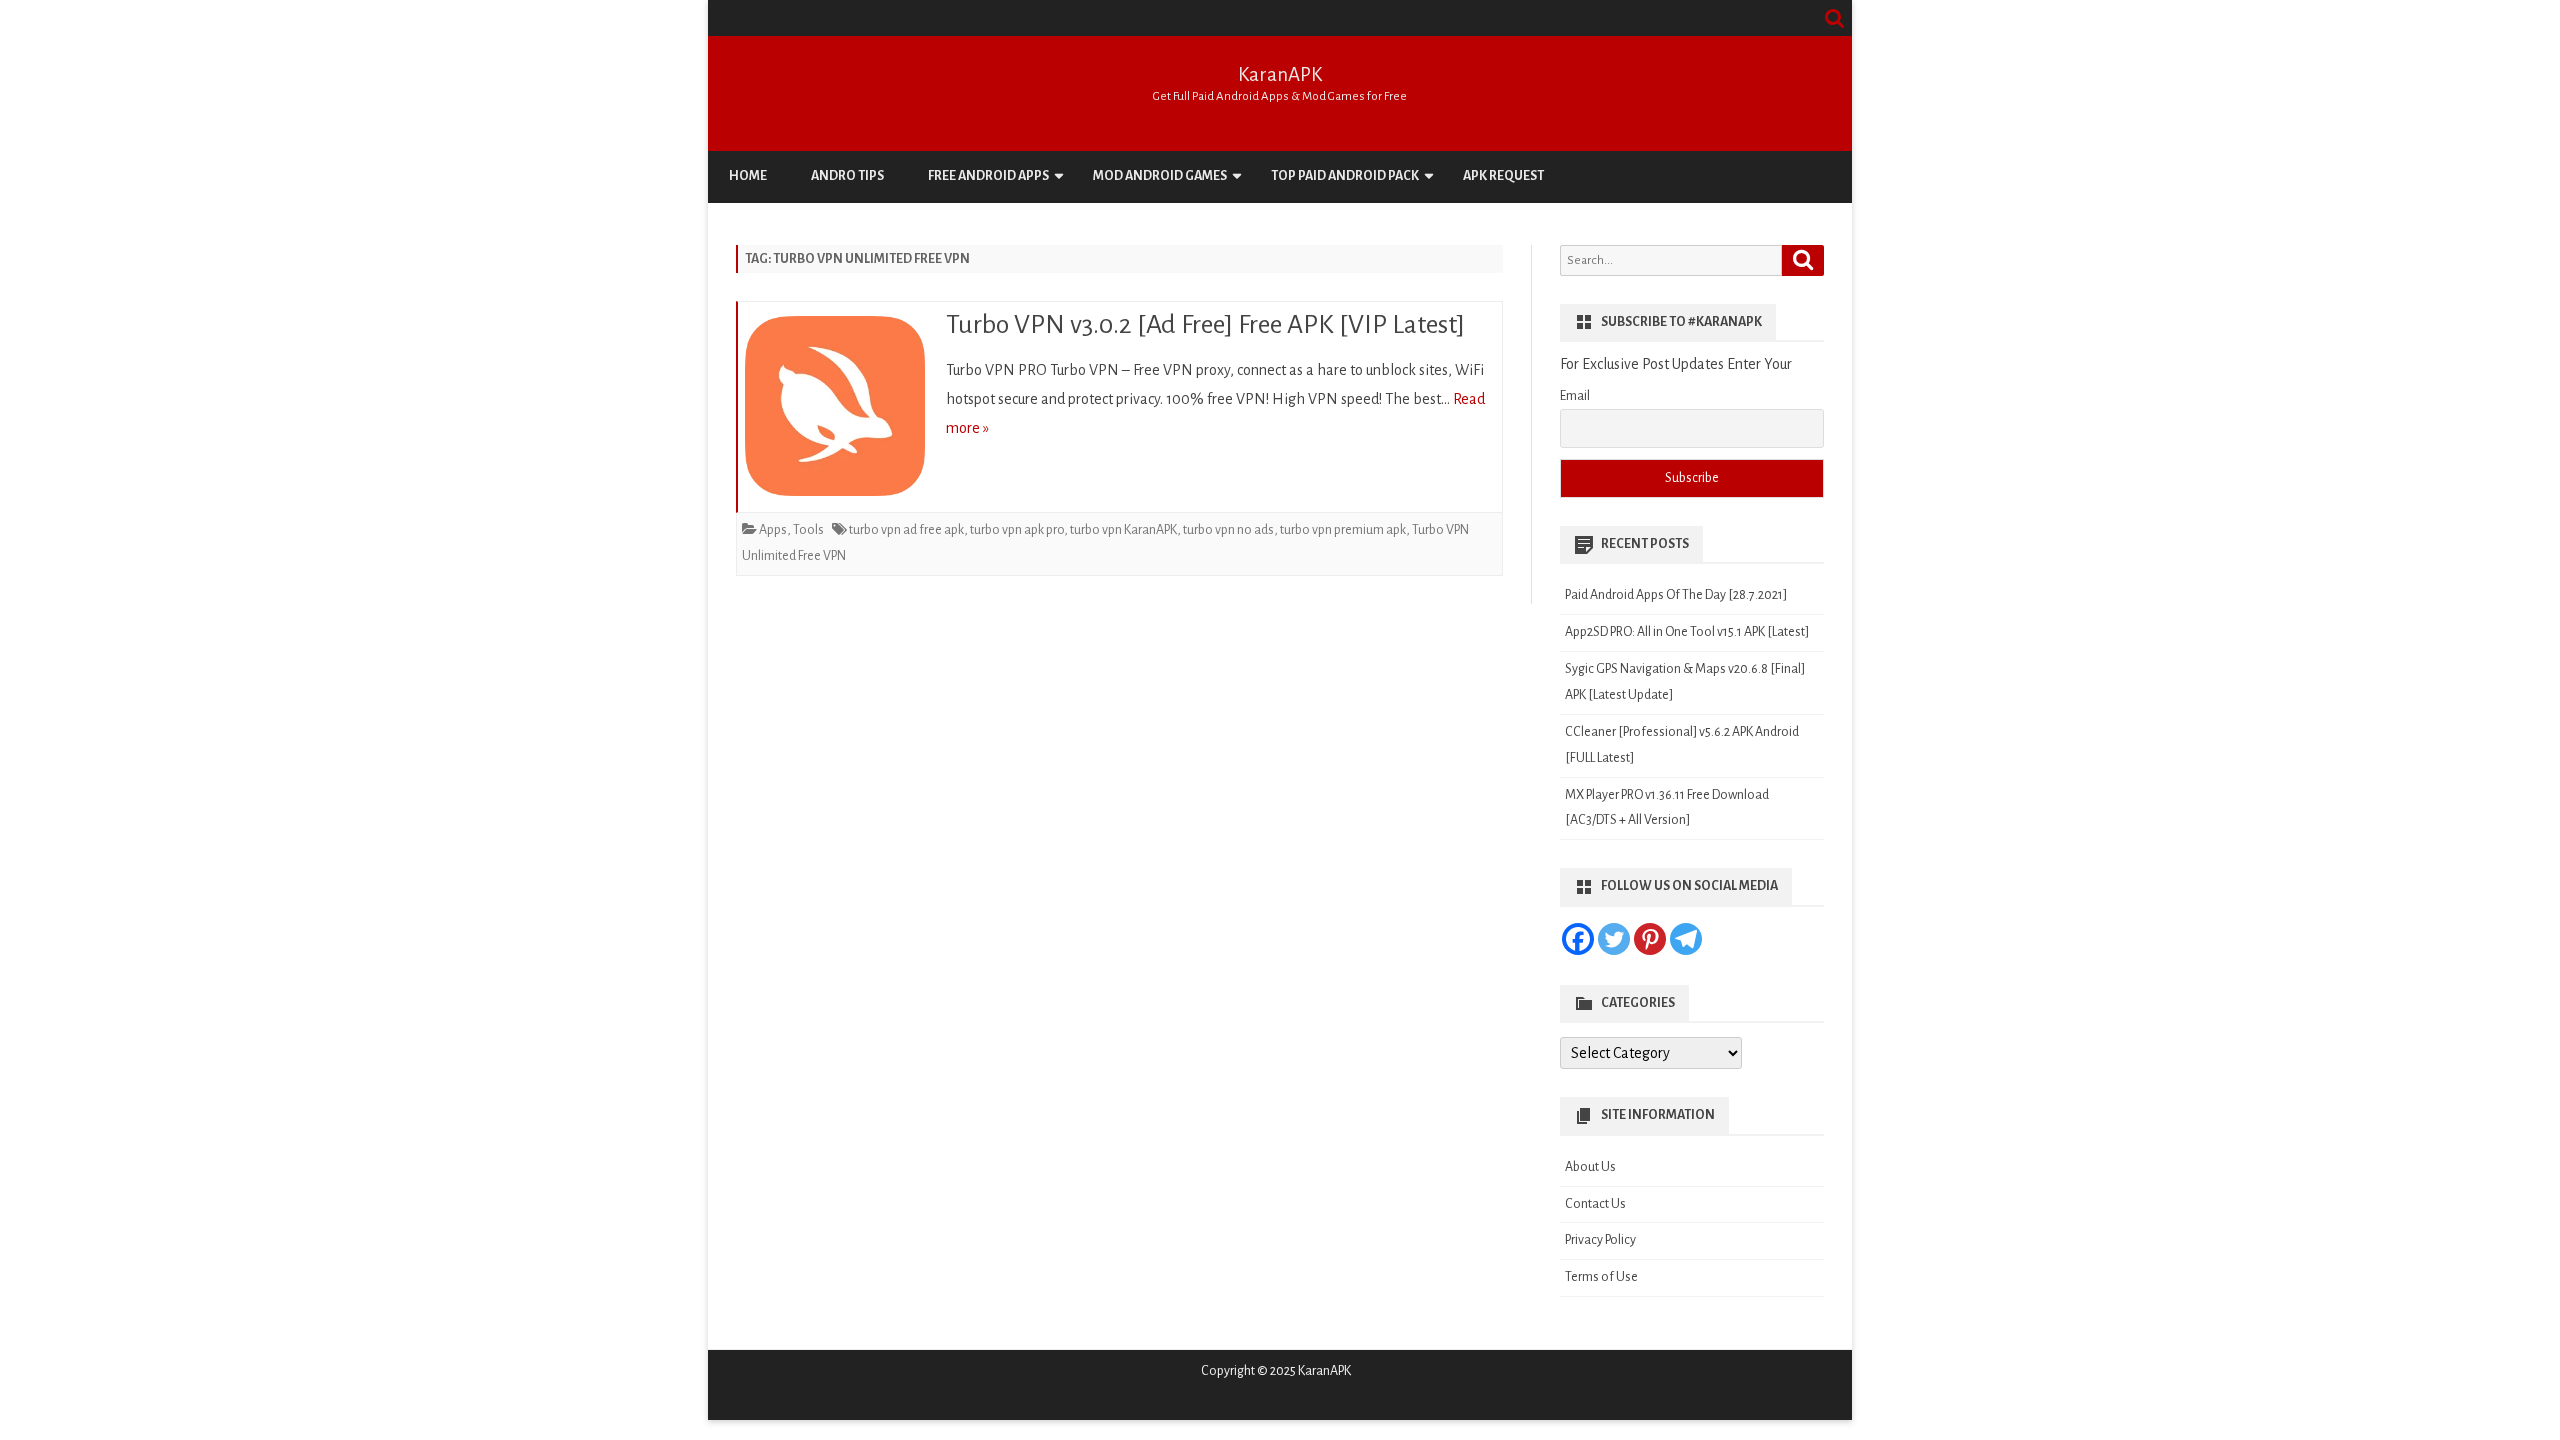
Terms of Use (1601, 1277)
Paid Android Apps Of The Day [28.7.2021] (1676, 595)
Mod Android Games (1160, 176)
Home (748, 176)
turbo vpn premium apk (1343, 530)
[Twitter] (1614, 939)
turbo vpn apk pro (1017, 530)
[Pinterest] (1650, 939)
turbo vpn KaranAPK (1123, 530)
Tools (808, 530)
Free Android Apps (988, 176)
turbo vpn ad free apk (906, 530)
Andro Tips (847, 176)
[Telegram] (1686, 939)
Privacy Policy (1600, 1240)
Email (1575, 396)
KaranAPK (1280, 74)
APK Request (1503, 176)
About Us (1590, 1167)
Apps (773, 530)
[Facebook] (1578, 939)
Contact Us (1595, 1204)
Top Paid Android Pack (1345, 176)
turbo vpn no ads (1228, 530)
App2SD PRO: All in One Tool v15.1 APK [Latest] (1687, 632)
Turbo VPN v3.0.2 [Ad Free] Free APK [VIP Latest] (1205, 325)
